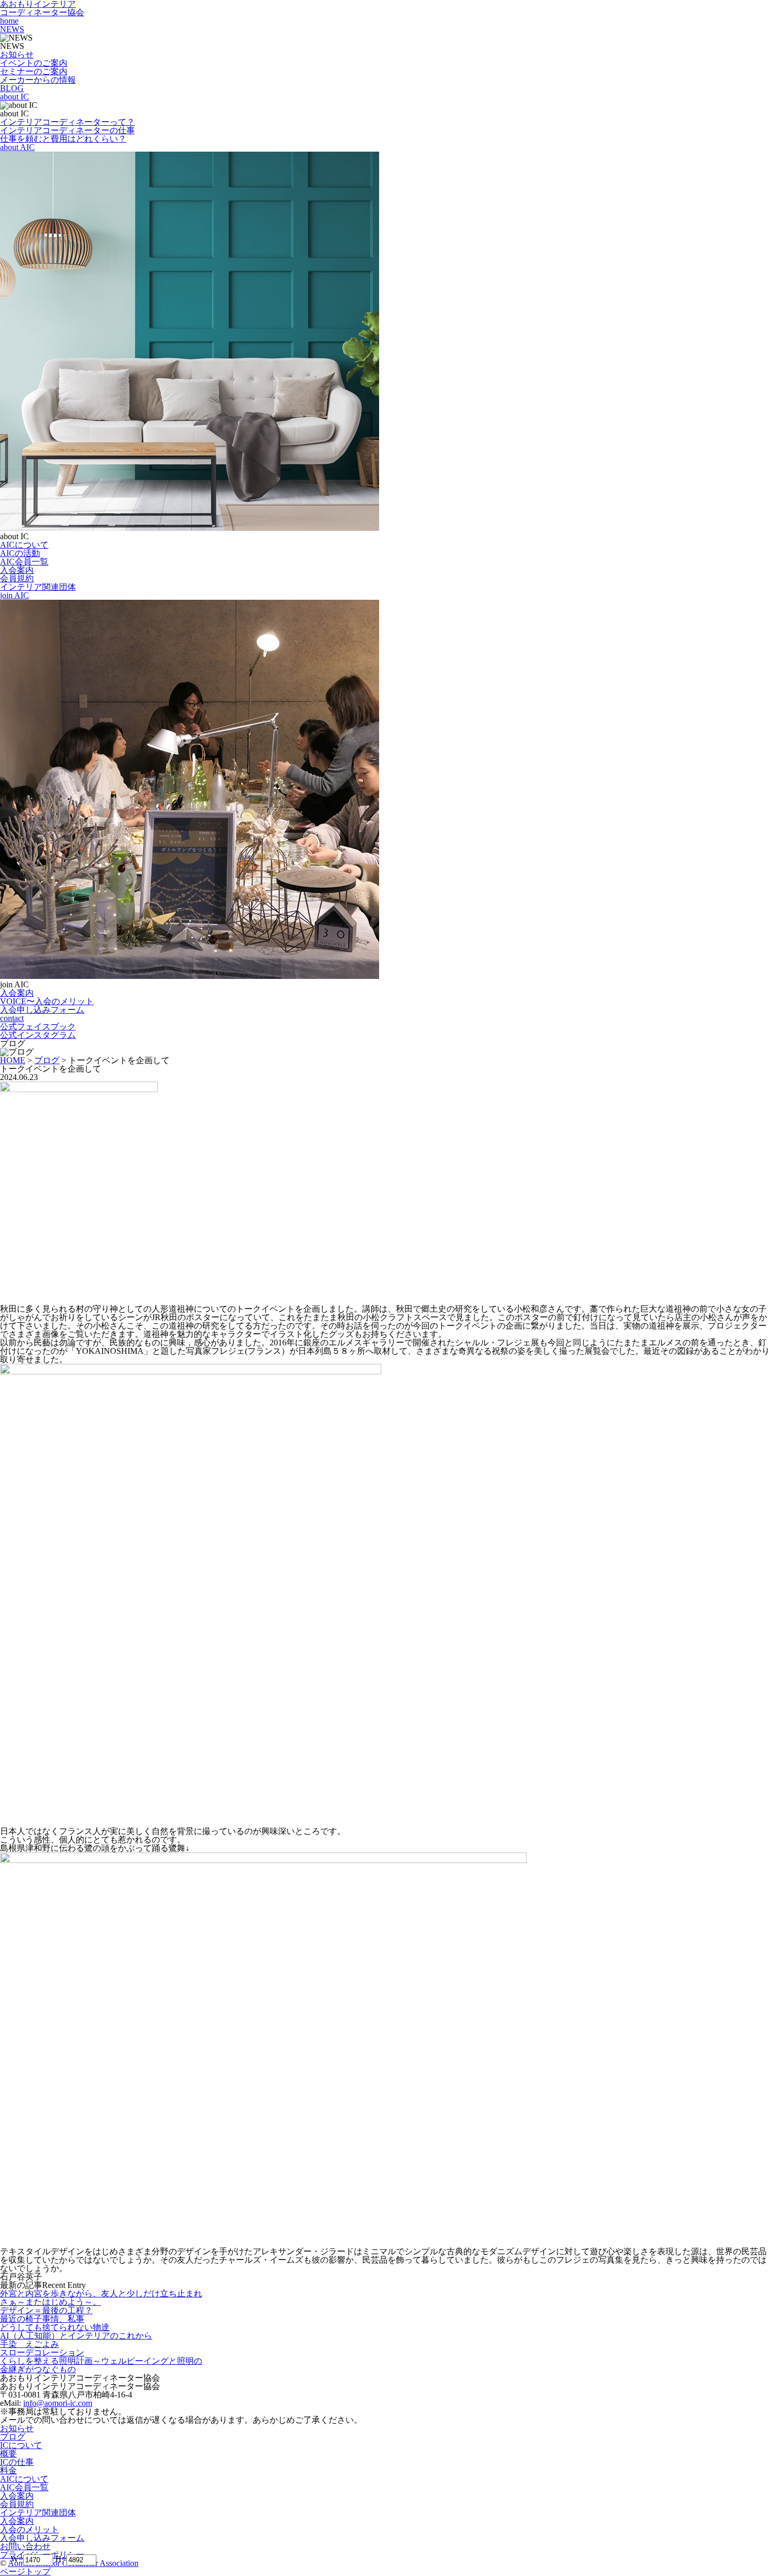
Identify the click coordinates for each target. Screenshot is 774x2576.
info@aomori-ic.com (58, 2403)
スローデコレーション (42, 2352)
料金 (8, 2470)
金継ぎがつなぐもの (38, 2369)
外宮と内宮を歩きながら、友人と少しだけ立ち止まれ (101, 2293)
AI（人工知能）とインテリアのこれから (76, 2336)
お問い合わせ (25, 2546)
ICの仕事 (17, 2462)
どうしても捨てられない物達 (55, 2327)
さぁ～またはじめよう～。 (51, 2302)
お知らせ (17, 2428)
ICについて (21, 2445)
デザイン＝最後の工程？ (46, 2310)
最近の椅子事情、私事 (42, 2319)
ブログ (13, 2437)
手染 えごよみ (29, 2344)
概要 (8, 2454)
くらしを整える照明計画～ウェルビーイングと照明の (101, 2361)
